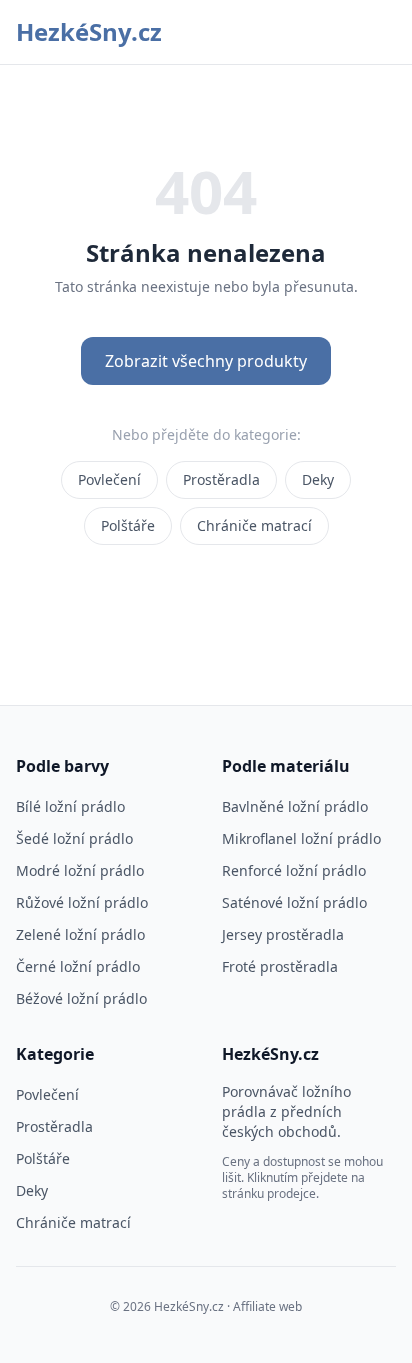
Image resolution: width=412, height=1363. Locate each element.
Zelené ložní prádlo (80, 934)
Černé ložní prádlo (78, 966)
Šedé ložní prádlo (74, 838)
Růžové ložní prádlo (82, 902)
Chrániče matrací (254, 525)
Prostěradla (221, 479)
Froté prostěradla (280, 966)
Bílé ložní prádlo (70, 806)
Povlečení (109, 479)
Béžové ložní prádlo (81, 998)
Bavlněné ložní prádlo (295, 806)
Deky (318, 479)
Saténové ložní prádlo (294, 902)
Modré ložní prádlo (80, 870)
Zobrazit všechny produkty (206, 361)
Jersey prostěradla (283, 934)
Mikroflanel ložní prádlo (301, 838)
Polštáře (128, 525)
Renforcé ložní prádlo (294, 870)
